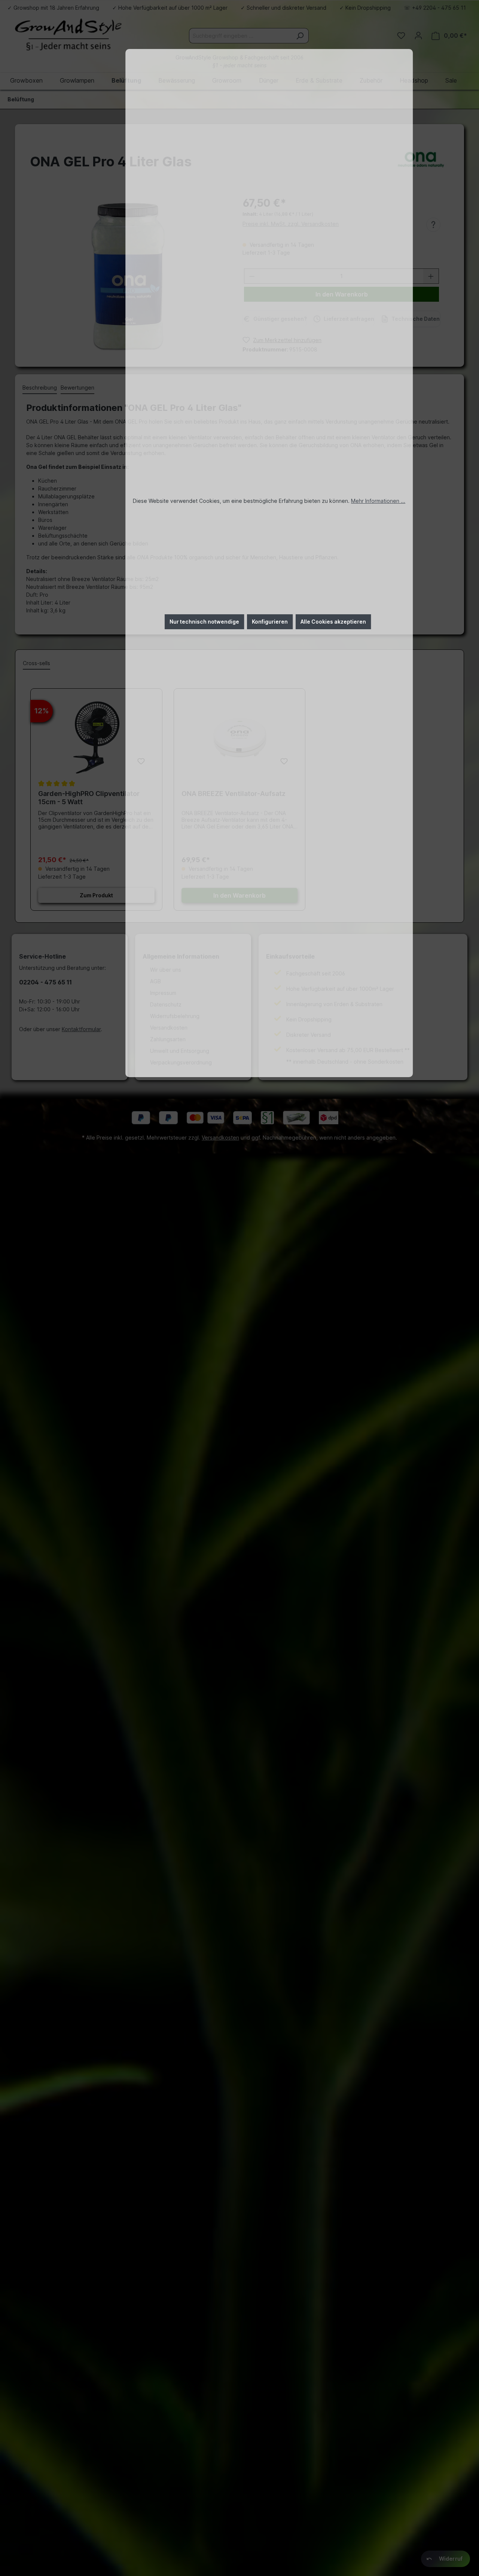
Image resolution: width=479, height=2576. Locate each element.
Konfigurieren (270, 622)
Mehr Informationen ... (378, 501)
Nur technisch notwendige (204, 622)
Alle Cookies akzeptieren (333, 622)
